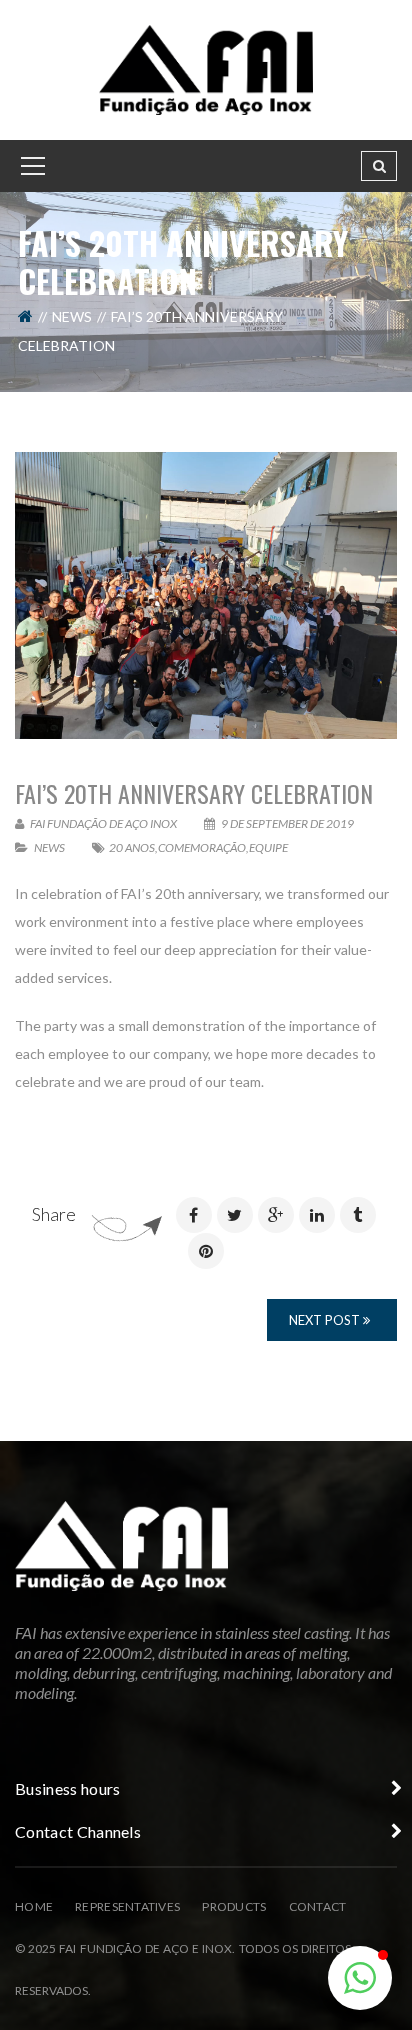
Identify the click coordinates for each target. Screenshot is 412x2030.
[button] (360, 1978)
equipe (268, 847)
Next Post (326, 1320)
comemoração (202, 847)
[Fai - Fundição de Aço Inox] (205, 68)
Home (34, 1906)
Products (234, 1906)
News (72, 316)
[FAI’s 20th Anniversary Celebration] (206, 595)
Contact (318, 1906)
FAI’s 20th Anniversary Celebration (194, 793)
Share (54, 1214)
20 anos (132, 847)
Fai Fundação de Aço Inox (102, 823)
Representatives (127, 1906)
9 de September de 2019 (286, 823)
